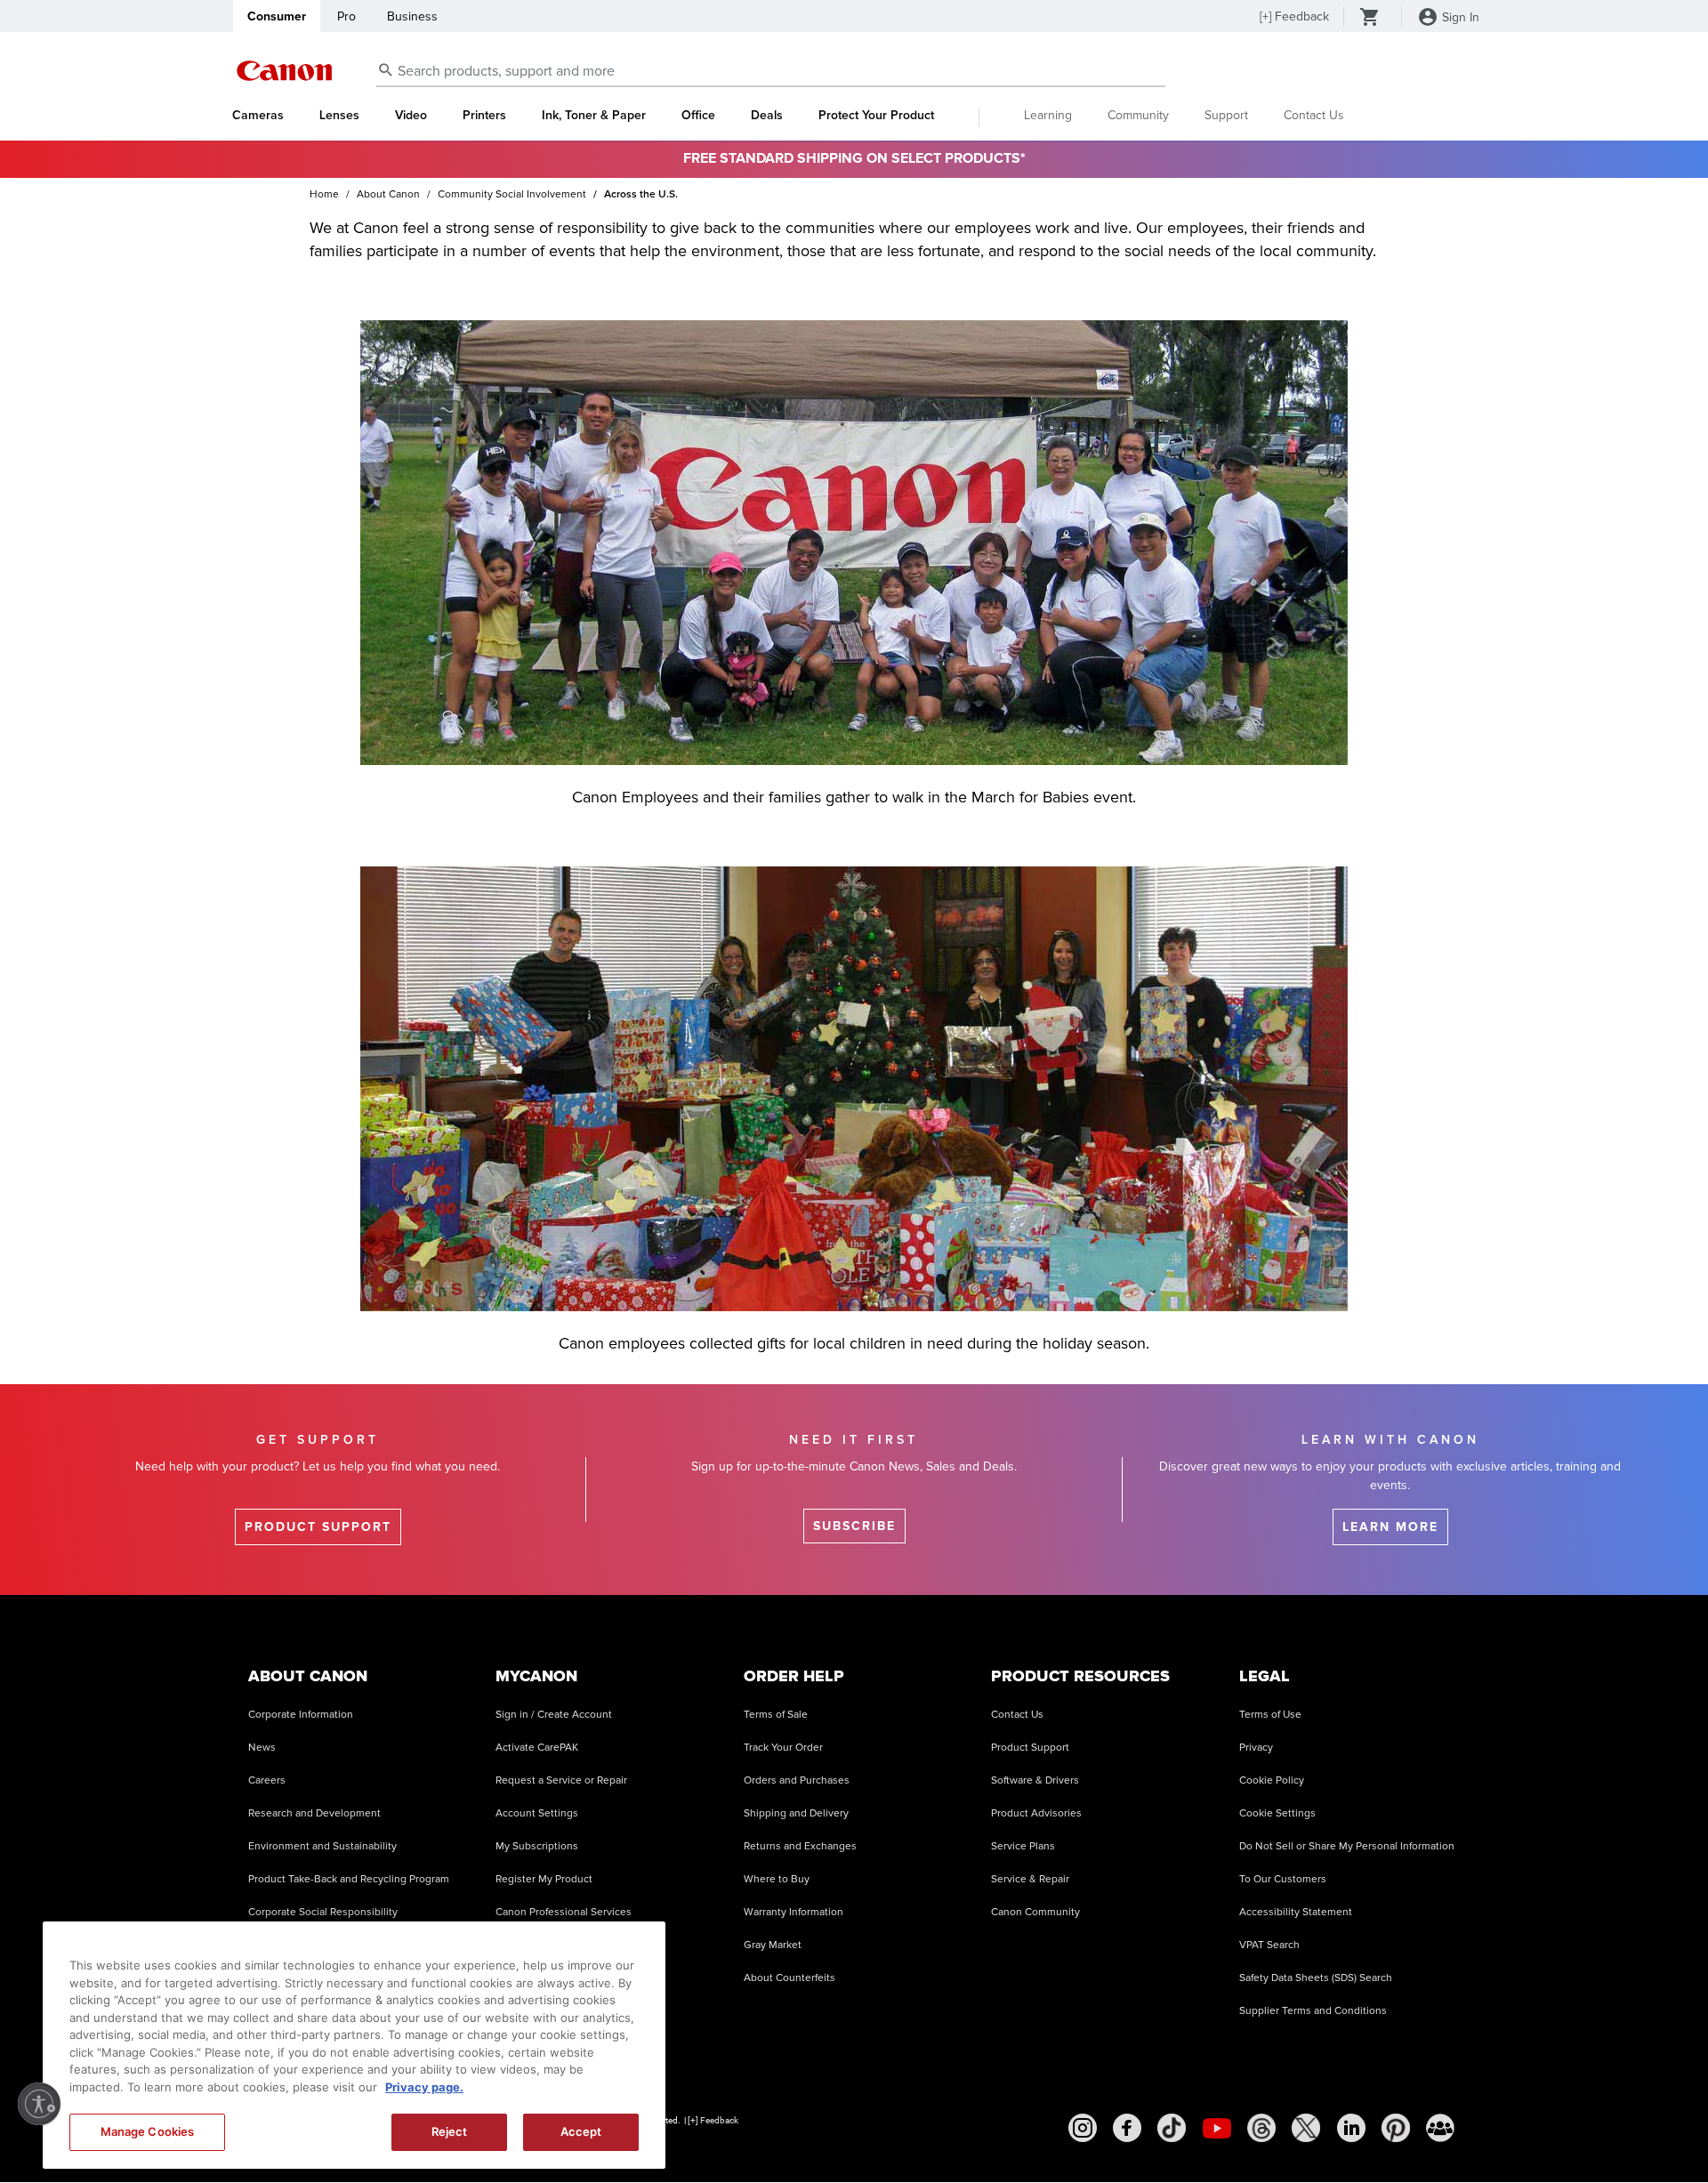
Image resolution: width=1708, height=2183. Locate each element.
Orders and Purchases (797, 1780)
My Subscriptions (537, 1846)
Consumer (277, 16)
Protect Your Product (876, 116)
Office (698, 116)
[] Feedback (1294, 16)
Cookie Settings (1277, 1813)
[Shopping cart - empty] (1370, 19)
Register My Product (544, 1879)
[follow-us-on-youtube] (1217, 2128)
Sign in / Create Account (554, 1715)
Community (1138, 115)
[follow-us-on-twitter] (1306, 2128)
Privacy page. (424, 2087)
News (262, 1748)
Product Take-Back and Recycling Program (349, 1879)
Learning (1048, 115)
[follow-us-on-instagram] (1083, 2128)
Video (411, 116)
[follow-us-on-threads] (1261, 2128)
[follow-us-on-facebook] (1127, 2128)
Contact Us (1314, 115)
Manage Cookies (148, 2131)
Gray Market (773, 1945)
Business (412, 16)
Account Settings (537, 1813)
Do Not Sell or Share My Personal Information (1347, 1846)
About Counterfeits (790, 1978)
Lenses (339, 116)
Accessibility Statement (1296, 1912)
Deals (767, 116)
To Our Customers (1283, 1879)
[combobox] (771, 72)
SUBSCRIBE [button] (854, 1526)
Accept (581, 2131)
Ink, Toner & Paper (594, 116)
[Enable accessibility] (39, 2104)
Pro (346, 16)
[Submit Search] (386, 69)
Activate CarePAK (537, 1748)
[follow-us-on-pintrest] (1396, 2128)
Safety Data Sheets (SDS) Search (1316, 1978)
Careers (267, 1780)
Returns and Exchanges (800, 1846)
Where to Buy (777, 1879)
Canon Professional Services (564, 1912)
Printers (484, 116)
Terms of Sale (776, 1715)
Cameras (258, 116)
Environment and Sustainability (322, 1846)
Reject (450, 2131)
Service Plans (1023, 1846)
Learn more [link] (1390, 1527)
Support (1226, 115)
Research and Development (314, 1813)
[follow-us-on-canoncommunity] (1440, 2128)
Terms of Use (1270, 1715)
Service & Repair (1030, 1879)
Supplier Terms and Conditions (1313, 2011)
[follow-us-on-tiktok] (1172, 2128)
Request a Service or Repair (561, 1780)
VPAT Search (1269, 1945)
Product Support (1030, 1748)
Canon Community (1035, 1912)
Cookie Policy (1272, 1780)
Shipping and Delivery (796, 1813)
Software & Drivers (1035, 1780)
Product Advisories (1036, 1813)
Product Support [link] (318, 1527)
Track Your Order (783, 1748)
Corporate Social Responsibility (323, 1912)
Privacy (1256, 1748)
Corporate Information (301, 1715)
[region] (354, 2045)
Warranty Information (794, 1912)
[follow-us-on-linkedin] (1351, 2128)
